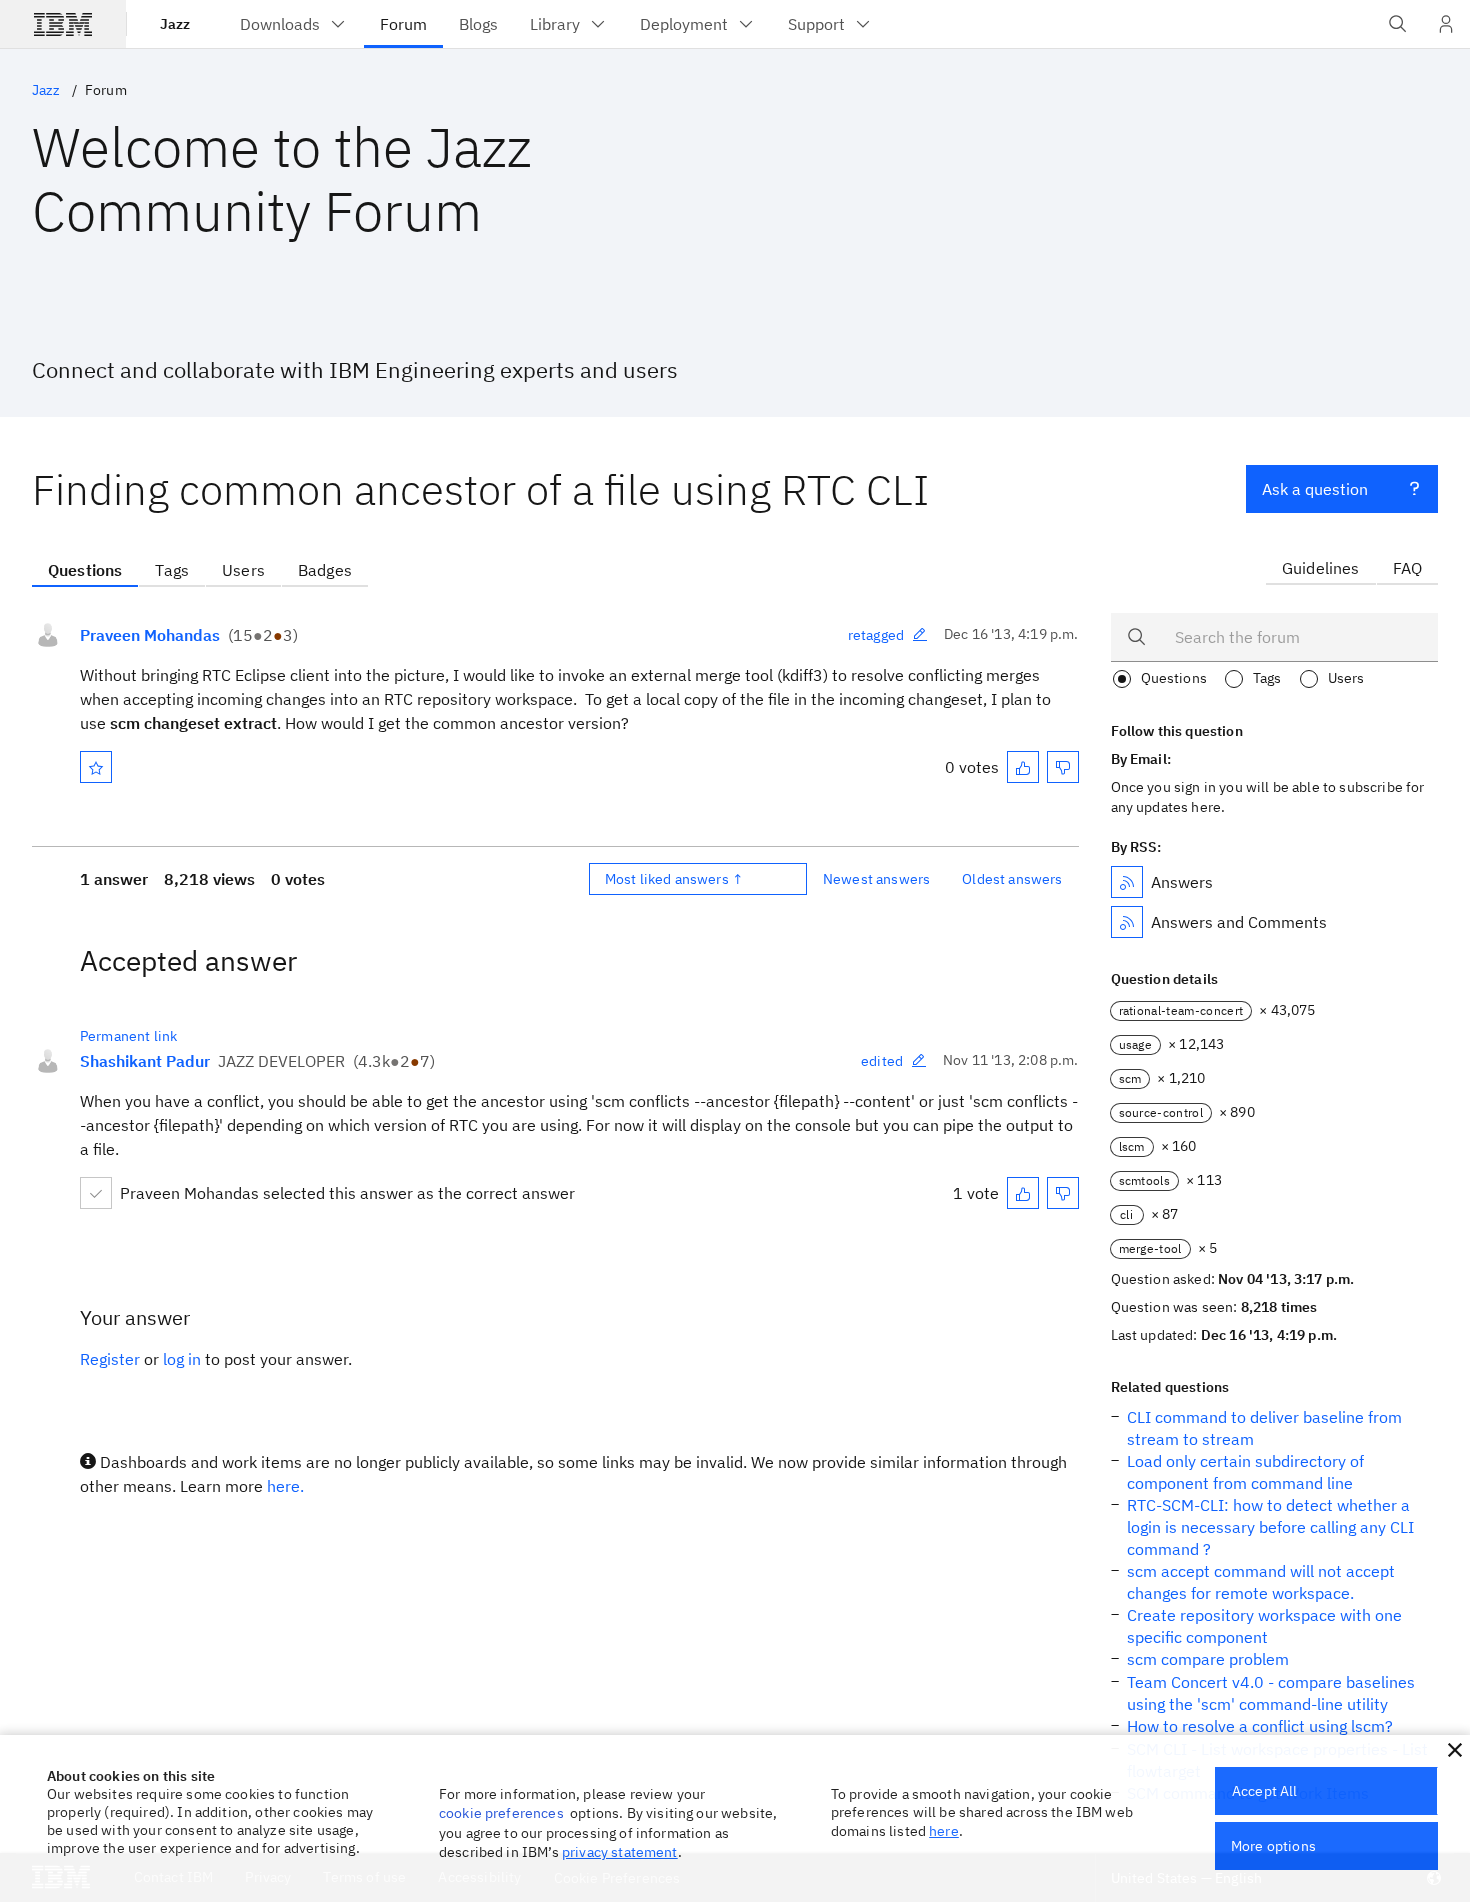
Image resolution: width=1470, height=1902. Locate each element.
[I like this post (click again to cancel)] (1023, 767)
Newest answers (876, 879)
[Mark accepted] (96, 1193)
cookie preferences (501, 1813)
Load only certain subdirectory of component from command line (1245, 1472)
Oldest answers (1012, 879)
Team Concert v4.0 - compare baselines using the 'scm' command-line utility (1271, 1693)
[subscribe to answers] (1127, 882)
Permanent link (128, 1036)
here (944, 1831)
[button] (1455, 1750)
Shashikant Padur (145, 1061)
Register (110, 1359)
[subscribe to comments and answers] (1127, 922)
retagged (876, 635)
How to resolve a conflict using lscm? (1260, 1726)
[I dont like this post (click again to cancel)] (1063, 767)
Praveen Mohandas (150, 635)
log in (182, 1359)
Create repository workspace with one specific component (1264, 1626)
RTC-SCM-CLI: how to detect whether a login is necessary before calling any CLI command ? (1270, 1527)
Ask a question (1315, 489)
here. (285, 1486)
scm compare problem (1208, 1659)
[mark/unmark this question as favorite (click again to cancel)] (96, 767)
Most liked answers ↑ (674, 879)
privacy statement (620, 1852)
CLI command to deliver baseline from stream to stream (1264, 1428)
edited (882, 1061)
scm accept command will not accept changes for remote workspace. (1261, 1582)
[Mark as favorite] (96, 767)
